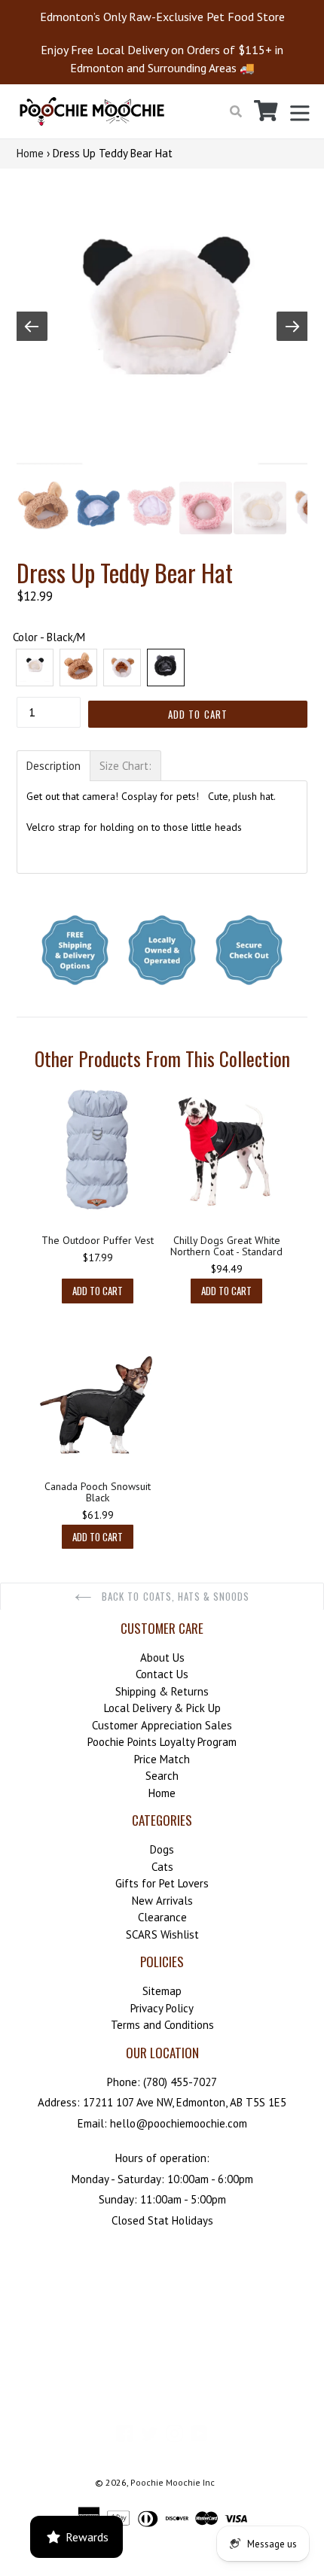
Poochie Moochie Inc (173, 2482)
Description (53, 766)
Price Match (162, 1759)
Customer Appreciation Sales (162, 1725)
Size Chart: (125, 766)
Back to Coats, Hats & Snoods (174, 1596)
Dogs (162, 1849)
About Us (162, 1658)
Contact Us (162, 1674)
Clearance (162, 1917)
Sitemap (162, 1991)
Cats (162, 1867)
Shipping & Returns (162, 1691)
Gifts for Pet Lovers (162, 1883)
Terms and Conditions (162, 2025)
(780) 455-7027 (180, 2082)
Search (162, 1776)
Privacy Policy (162, 2008)
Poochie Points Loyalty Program (162, 1742)
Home (30, 153)
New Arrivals (162, 1901)
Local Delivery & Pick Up (162, 1708)
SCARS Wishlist (162, 1934)
